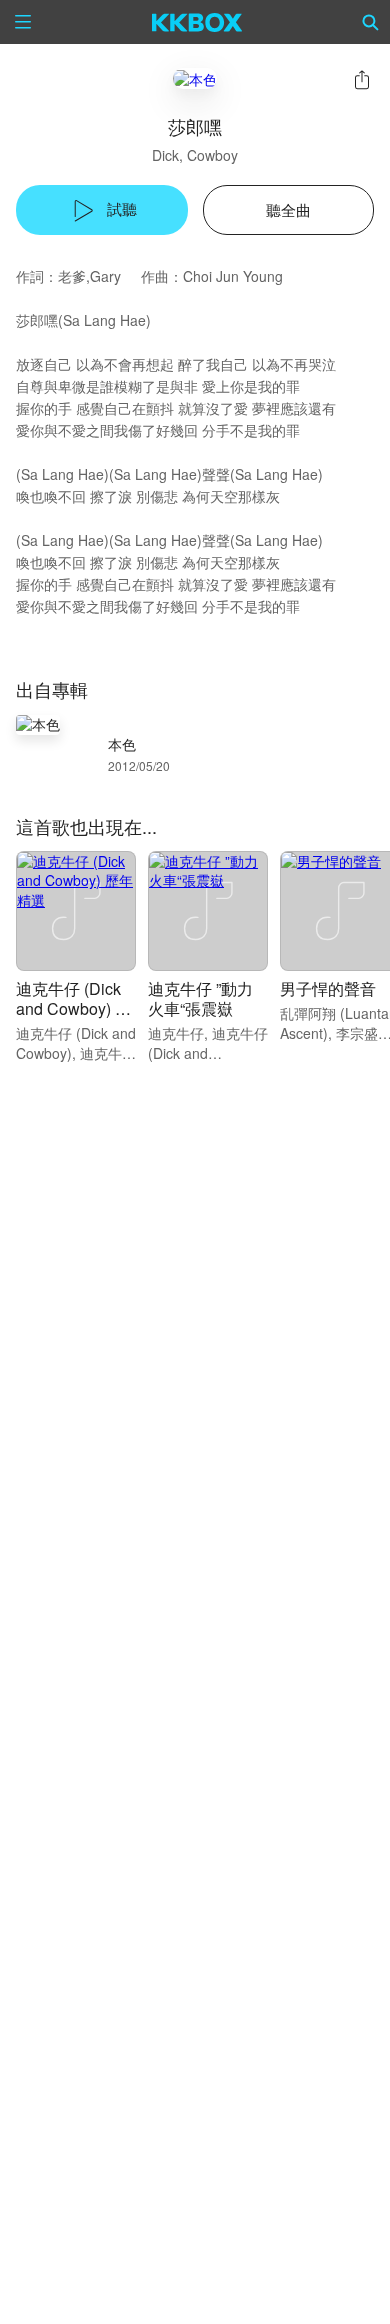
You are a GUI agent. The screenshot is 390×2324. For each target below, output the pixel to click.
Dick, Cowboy (195, 155)
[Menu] (23, 22)
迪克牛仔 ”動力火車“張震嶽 (200, 998)
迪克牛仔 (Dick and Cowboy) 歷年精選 (73, 1008)
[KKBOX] (197, 22)
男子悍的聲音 (328, 988)
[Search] (371, 22)
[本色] (195, 78)
